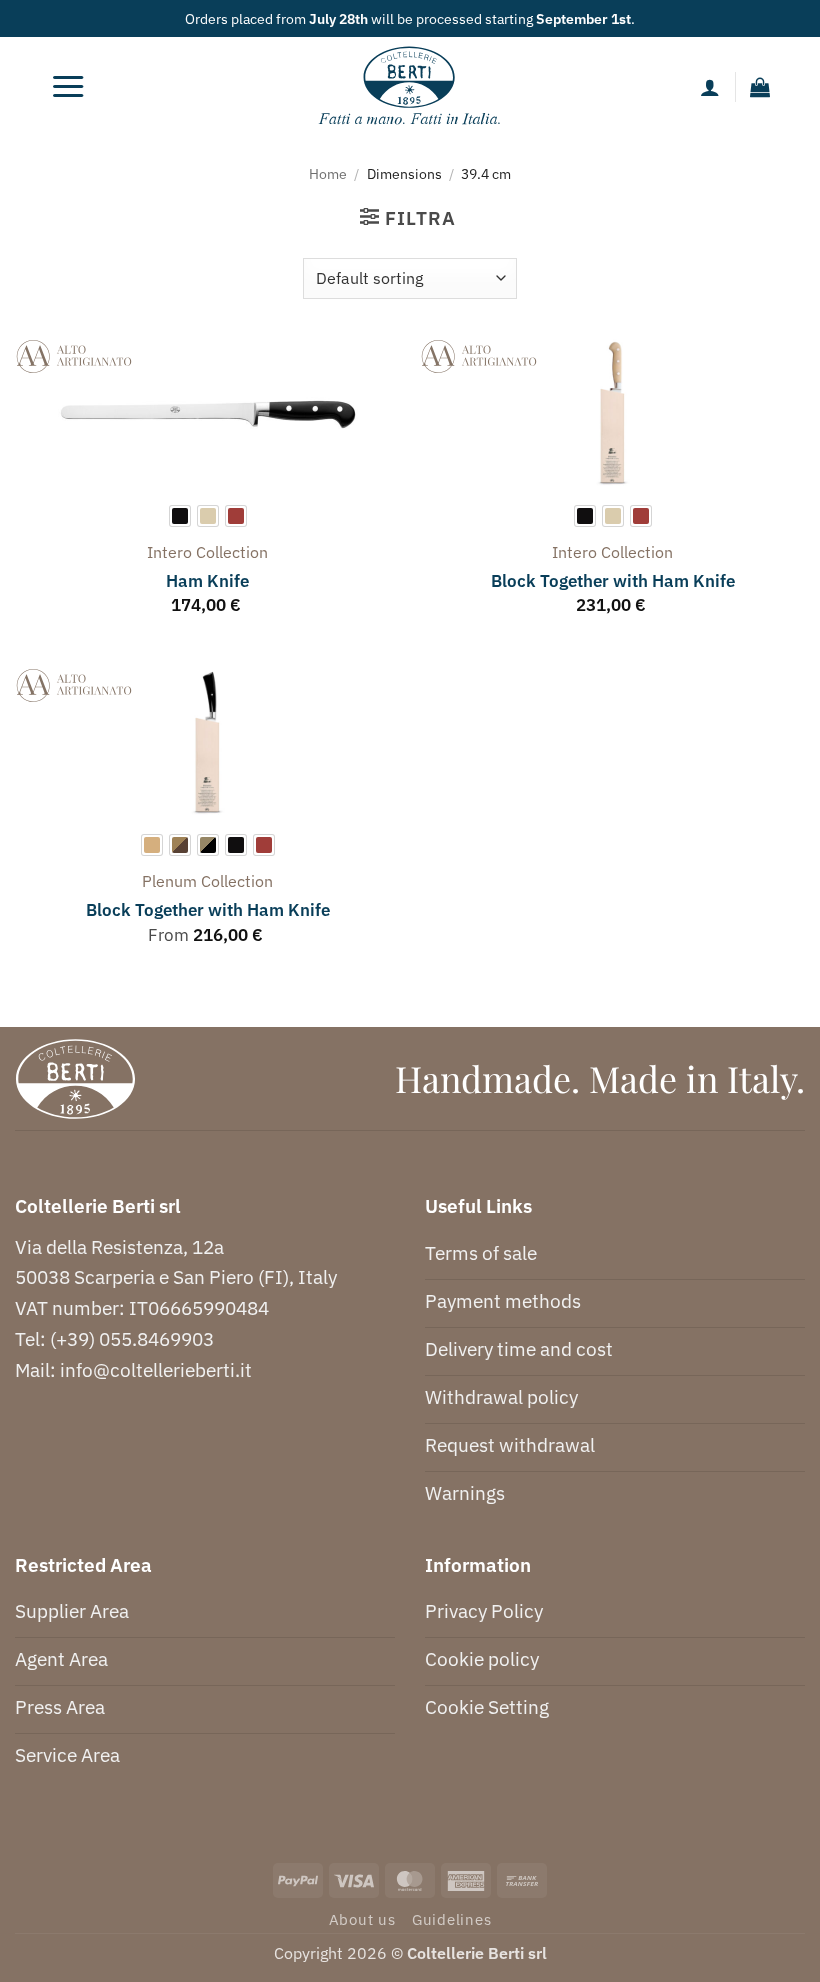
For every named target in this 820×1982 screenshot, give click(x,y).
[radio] (180, 516)
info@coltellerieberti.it (156, 1369)
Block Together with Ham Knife (613, 581)
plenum (169, 881)
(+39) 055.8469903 (132, 1338)
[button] (68, 87)
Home (328, 173)
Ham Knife (207, 581)
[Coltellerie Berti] (410, 87)
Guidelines (451, 1919)
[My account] (710, 87)
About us (362, 1919)
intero (169, 552)
